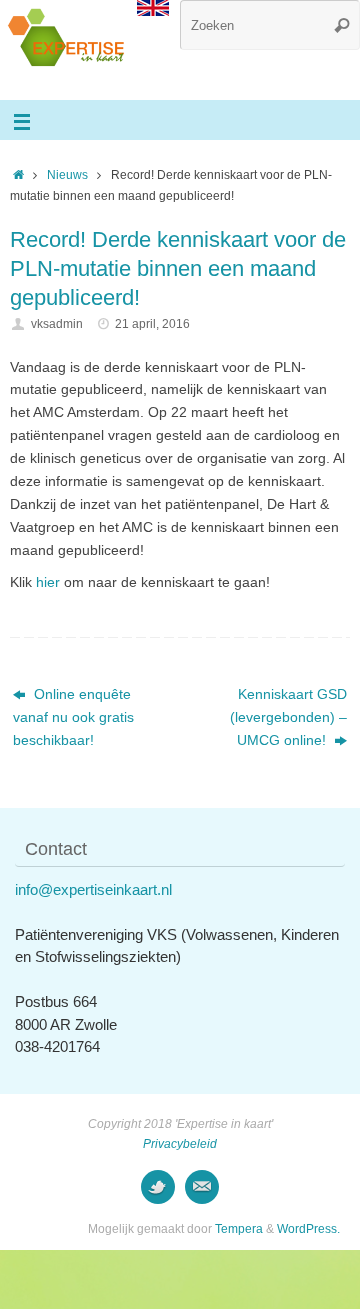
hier (48, 582)
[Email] (202, 1187)
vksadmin (57, 324)
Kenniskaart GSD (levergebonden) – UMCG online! (288, 717)
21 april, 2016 (152, 324)
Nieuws (67, 175)
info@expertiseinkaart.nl (93, 889)
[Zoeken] (342, 25)
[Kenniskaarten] (158, 1187)
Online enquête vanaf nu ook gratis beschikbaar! (73, 717)
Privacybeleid (180, 1144)
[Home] (18, 175)
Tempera (239, 1229)
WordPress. (308, 1229)
